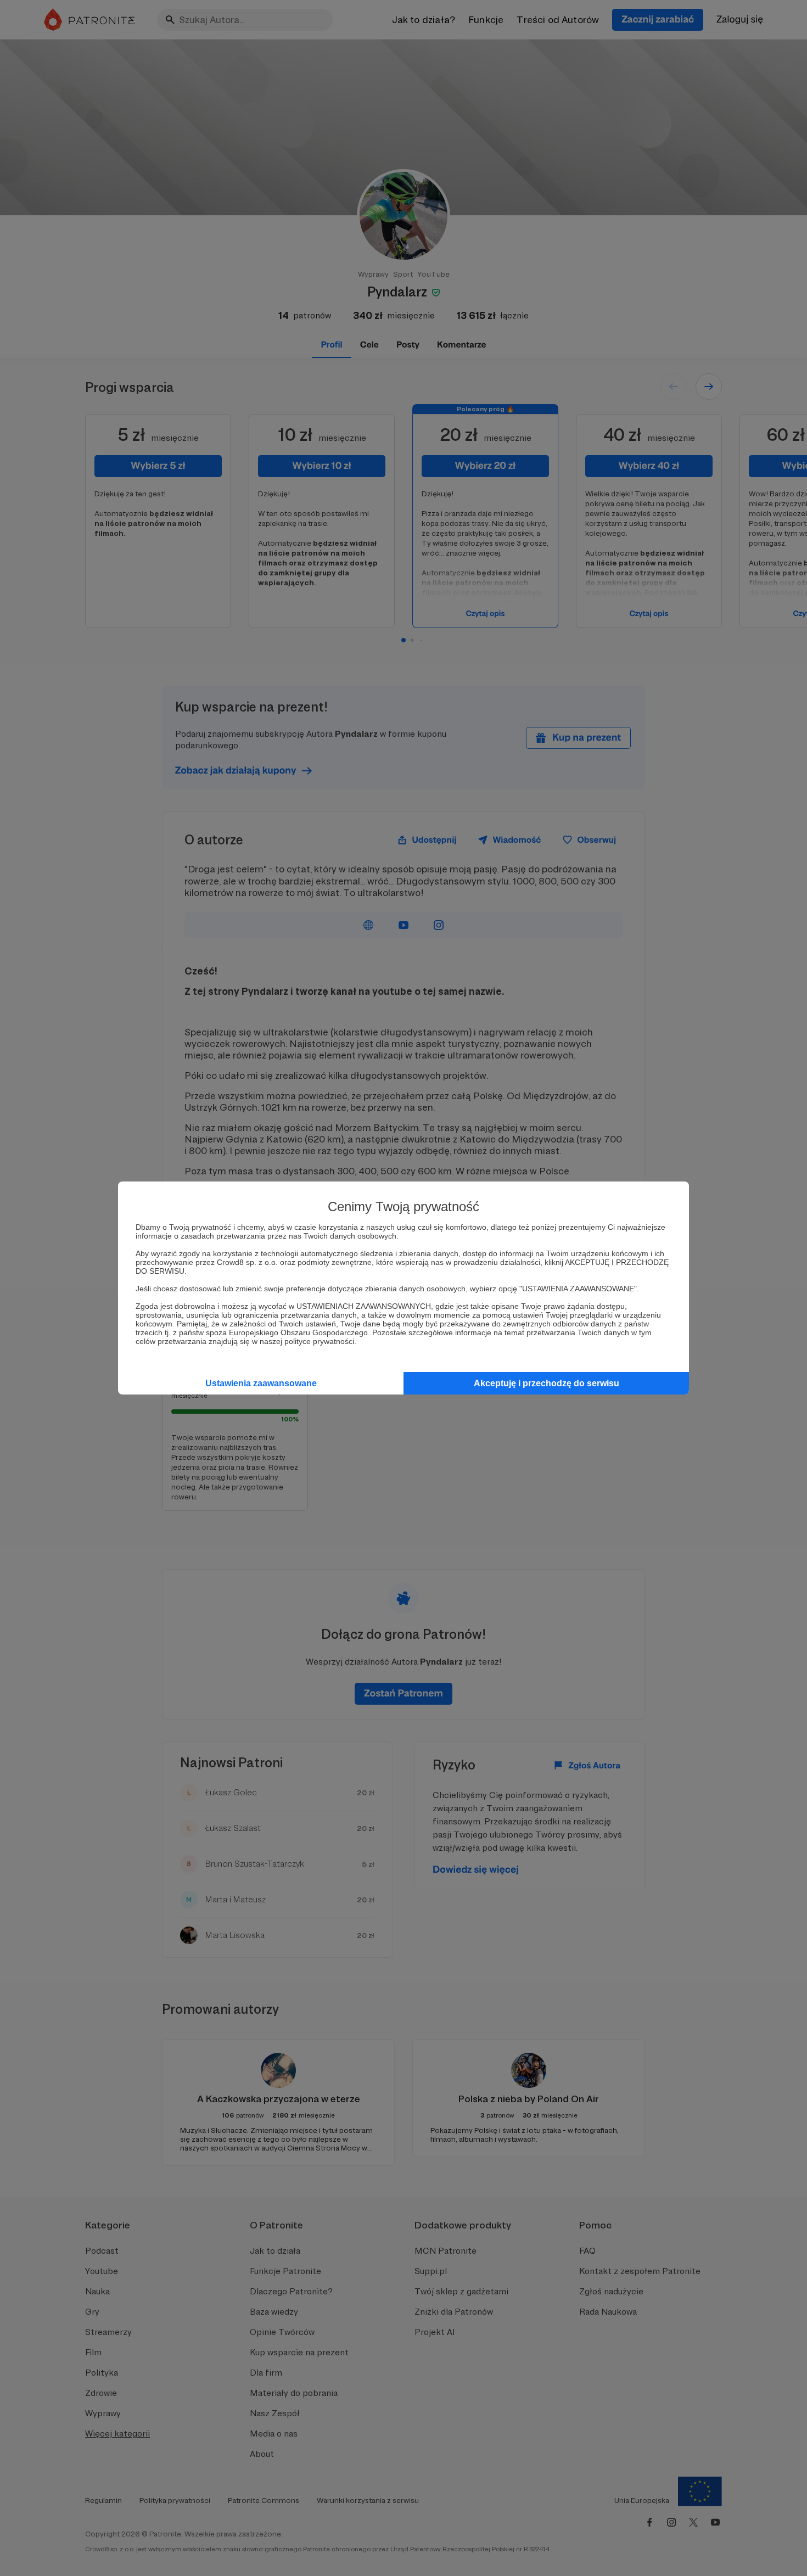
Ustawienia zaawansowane (261, 1383)
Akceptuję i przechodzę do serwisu (547, 1383)
